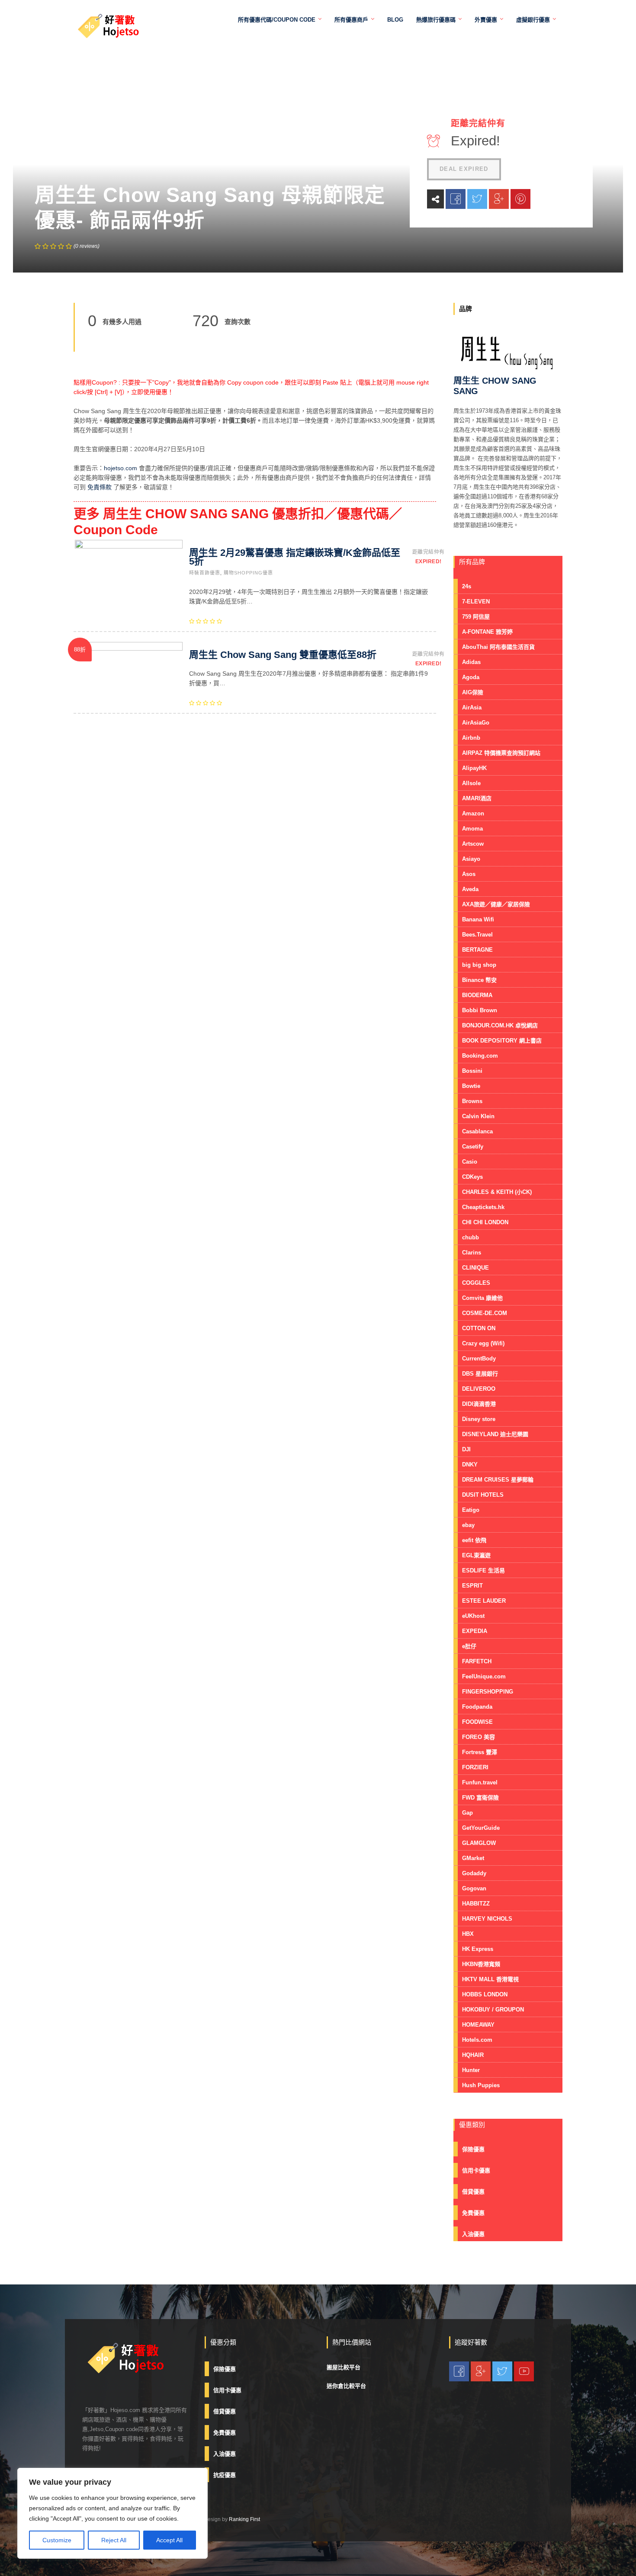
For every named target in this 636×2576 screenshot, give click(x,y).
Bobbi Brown (480, 1010)
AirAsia (472, 707)
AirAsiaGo (476, 723)
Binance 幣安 (479, 980)
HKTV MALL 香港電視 (490, 1979)
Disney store (479, 1419)
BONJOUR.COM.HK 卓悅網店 (500, 1025)
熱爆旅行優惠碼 (436, 20)
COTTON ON (479, 1328)
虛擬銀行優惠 (533, 20)
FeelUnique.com (484, 1676)
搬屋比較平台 (344, 2367)
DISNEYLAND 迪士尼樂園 (495, 1434)
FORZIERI (475, 1767)
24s (467, 586)
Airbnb (471, 738)
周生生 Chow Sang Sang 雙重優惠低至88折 (283, 655)
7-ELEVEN (476, 601)
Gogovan (474, 1888)
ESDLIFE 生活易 (483, 1570)
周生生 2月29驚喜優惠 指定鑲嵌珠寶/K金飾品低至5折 (295, 557)
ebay (468, 1525)
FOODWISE (477, 1722)
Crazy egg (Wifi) (483, 1343)
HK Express (478, 1949)
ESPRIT (472, 1586)
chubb (471, 1237)
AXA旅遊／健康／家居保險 (496, 904)
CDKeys (472, 1177)
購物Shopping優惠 (248, 573)
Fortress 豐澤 (480, 1752)
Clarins (472, 1253)
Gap (467, 1813)
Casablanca (477, 1131)
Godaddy (474, 1873)
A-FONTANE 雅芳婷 (487, 632)
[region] (112, 2513)
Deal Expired (464, 169)
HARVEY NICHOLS (487, 1919)
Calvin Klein (478, 1116)
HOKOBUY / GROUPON (493, 2010)
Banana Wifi (478, 919)
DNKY (470, 1464)
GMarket (473, 1858)
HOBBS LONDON (485, 1994)
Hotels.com (477, 2040)
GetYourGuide (481, 1828)
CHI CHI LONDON (485, 1222)
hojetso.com (120, 468)
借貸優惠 (473, 2192)
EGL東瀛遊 (476, 1555)
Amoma (472, 829)
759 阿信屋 (476, 617)
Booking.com (480, 1056)
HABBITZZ (476, 1904)
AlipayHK (474, 768)
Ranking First (244, 2519)
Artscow (473, 844)
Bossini (472, 1071)
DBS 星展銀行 (480, 1374)
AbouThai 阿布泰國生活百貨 (498, 647)
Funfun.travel (480, 1782)
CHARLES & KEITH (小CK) (497, 1192)
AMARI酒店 (477, 798)
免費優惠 (473, 2213)
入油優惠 (473, 2234)
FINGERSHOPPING (488, 1692)
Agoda (471, 677)
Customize (57, 2540)
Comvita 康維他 (482, 1298)
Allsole (471, 783)
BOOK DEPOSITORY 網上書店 (502, 1041)
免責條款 (100, 487)
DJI (466, 1449)
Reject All (114, 2540)
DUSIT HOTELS (483, 1495)
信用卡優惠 (476, 2170)
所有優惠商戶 (351, 20)
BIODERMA (477, 995)
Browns (472, 1101)
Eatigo (471, 1510)
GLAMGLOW (479, 1843)
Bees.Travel (477, 935)
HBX (468, 1934)
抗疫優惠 (225, 2475)
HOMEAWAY (478, 2025)
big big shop (479, 965)
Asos (469, 874)
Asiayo (471, 859)
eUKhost (473, 1616)
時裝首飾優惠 (205, 573)
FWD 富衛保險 (480, 1798)
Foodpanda (477, 1707)
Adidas (471, 662)
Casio (470, 1162)
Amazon (473, 813)
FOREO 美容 (479, 1737)
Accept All (169, 2540)
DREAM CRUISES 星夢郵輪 (498, 1480)
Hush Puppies (481, 2085)
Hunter (471, 2070)
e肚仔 (469, 1646)
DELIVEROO (479, 1389)
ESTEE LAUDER (484, 1601)
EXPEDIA (475, 1631)
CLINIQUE (475, 1268)
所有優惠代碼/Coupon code (277, 20)
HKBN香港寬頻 (481, 1964)
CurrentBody (479, 1359)
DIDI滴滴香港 (479, 1404)
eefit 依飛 (474, 1540)
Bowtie (471, 1086)
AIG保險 (473, 692)
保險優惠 (473, 2149)
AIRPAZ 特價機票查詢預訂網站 (501, 753)
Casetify (473, 1147)
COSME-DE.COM (485, 1313)
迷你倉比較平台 (346, 2386)
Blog (395, 20)
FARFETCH (477, 1661)
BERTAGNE (477, 950)
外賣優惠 (486, 20)
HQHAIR (473, 2055)
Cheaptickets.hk (483, 1207)
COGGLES (476, 1283)
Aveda (470, 889)
